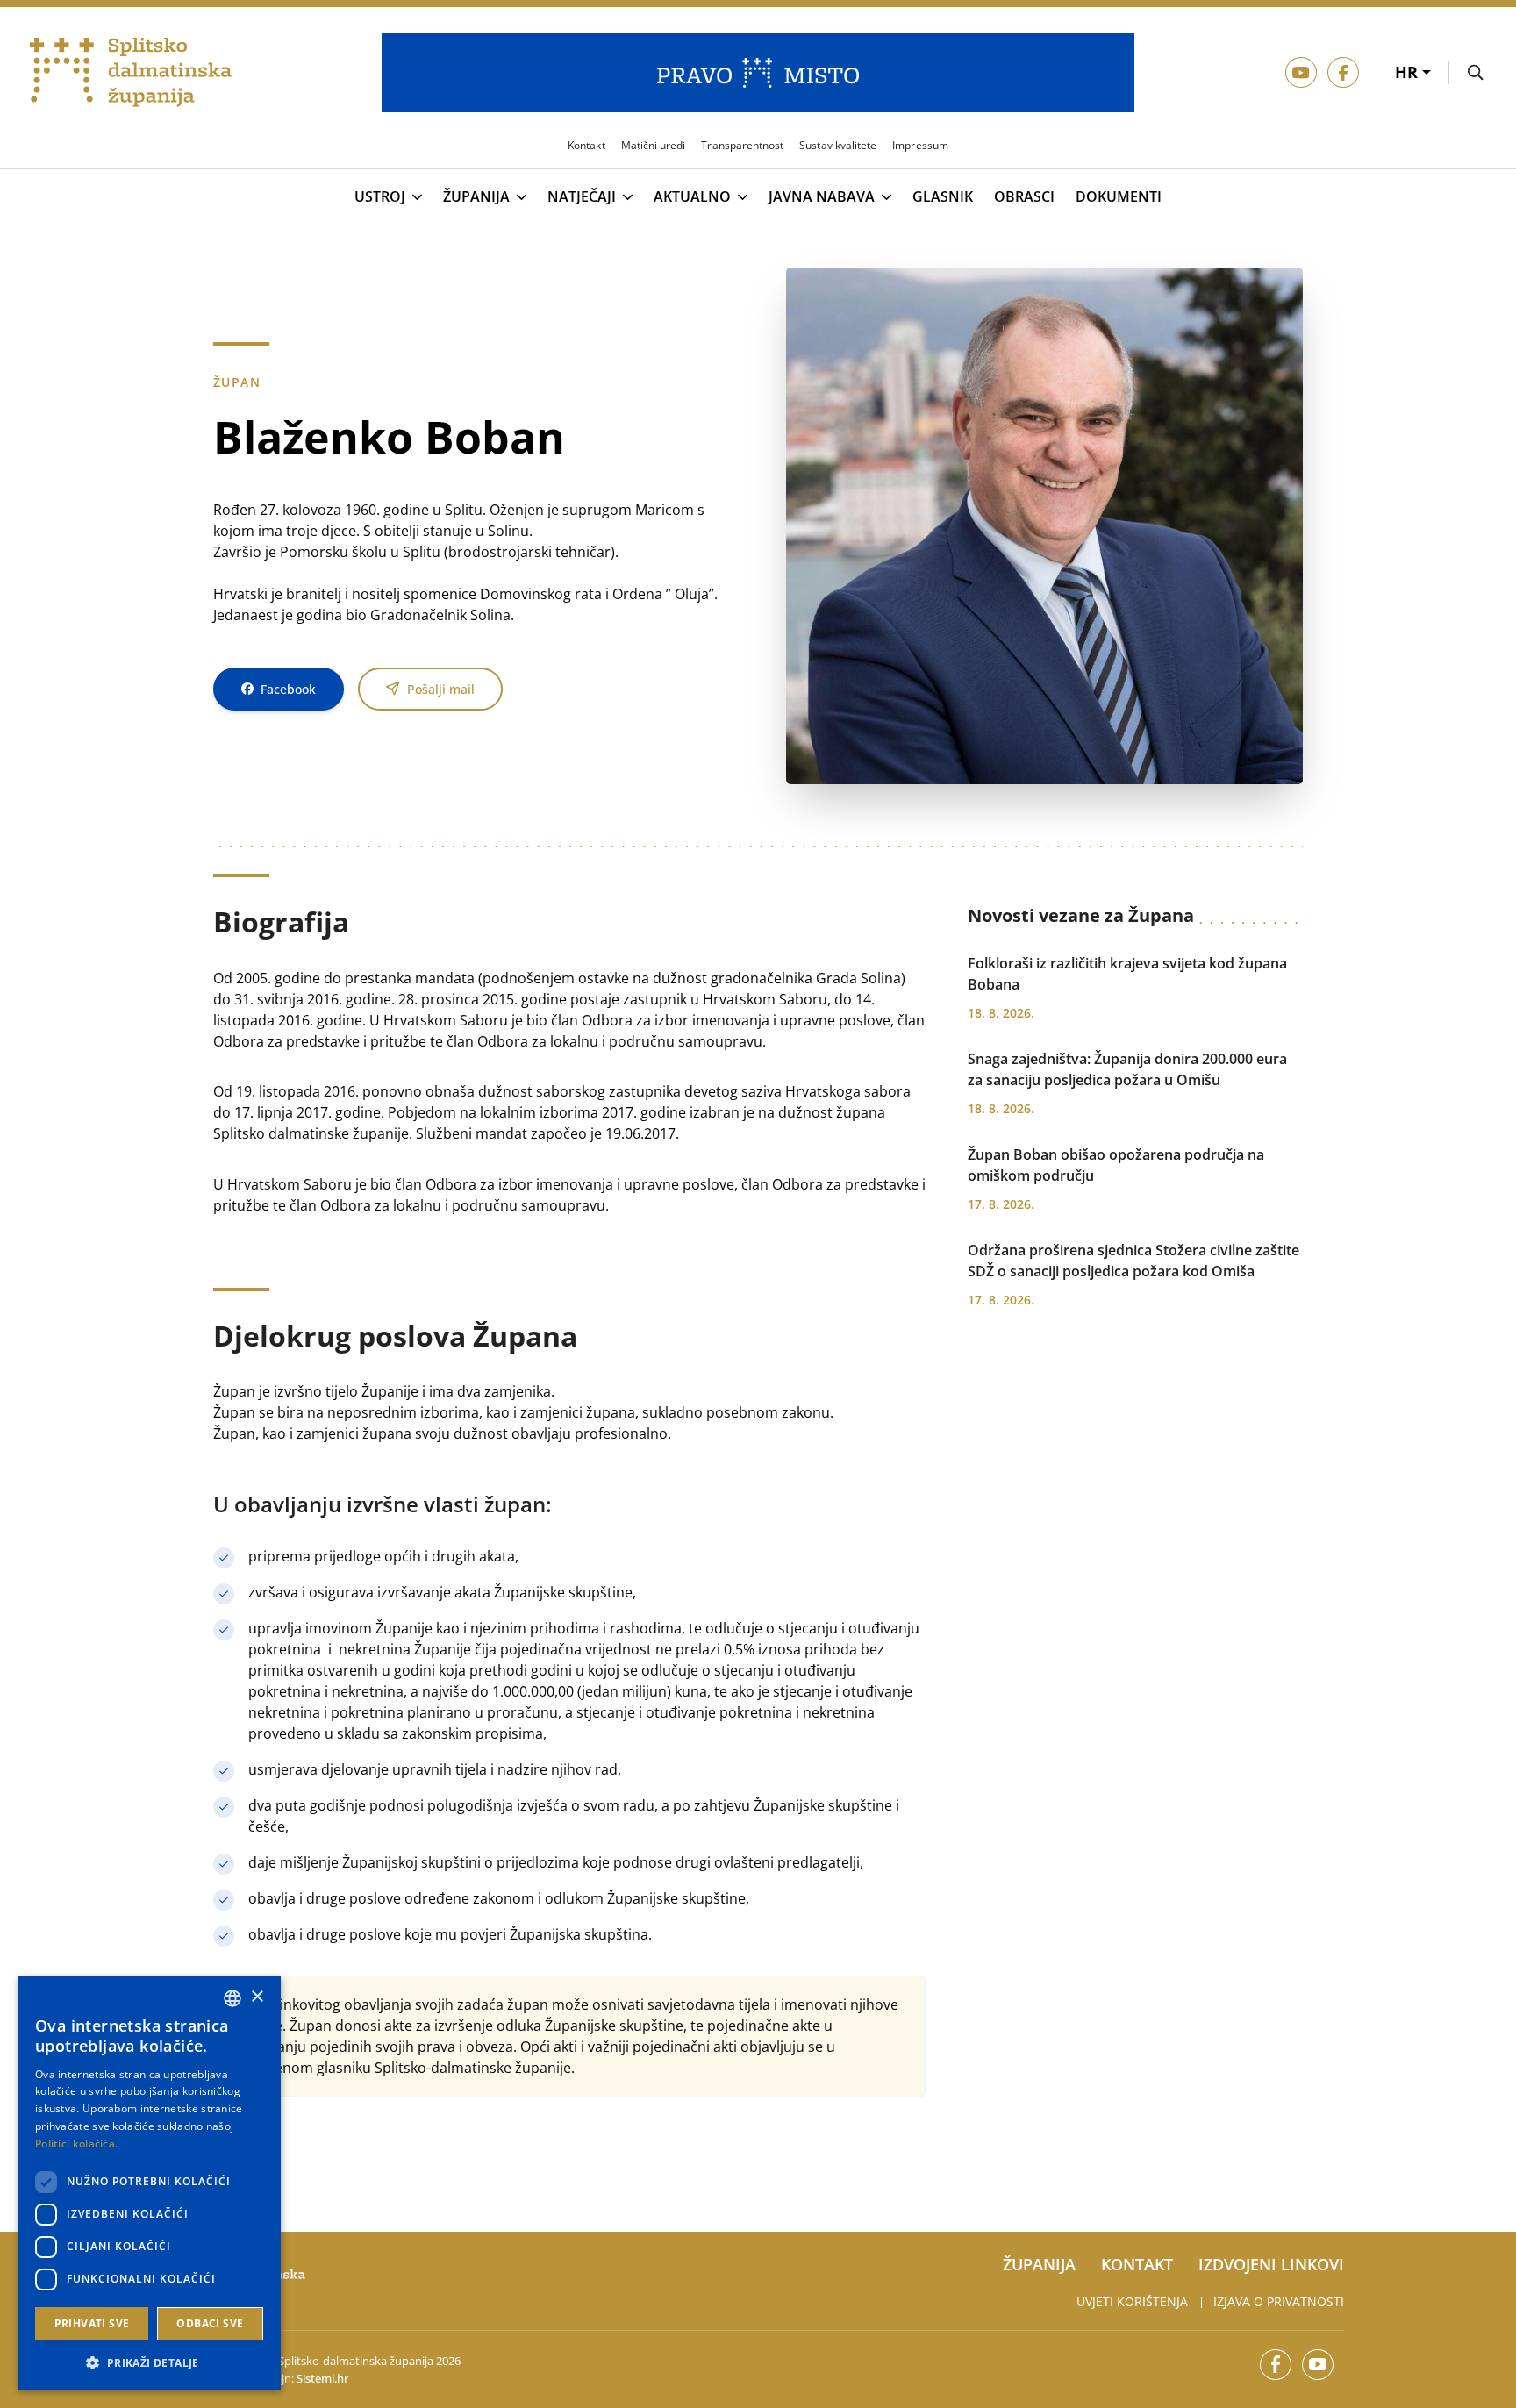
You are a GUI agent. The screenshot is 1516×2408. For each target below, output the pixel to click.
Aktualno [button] (692, 197)
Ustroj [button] (380, 197)
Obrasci (1024, 197)
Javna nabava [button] (822, 197)
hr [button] (1409, 72)
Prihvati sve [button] (92, 2323)
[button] (149, 2362)
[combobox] (232, 1998)
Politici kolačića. (76, 2144)
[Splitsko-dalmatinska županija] (131, 73)
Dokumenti (1119, 197)
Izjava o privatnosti (1279, 2301)
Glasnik (943, 197)
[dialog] (149, 2183)
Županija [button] (476, 197)
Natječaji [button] (582, 197)
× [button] (257, 1997)
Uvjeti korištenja (1132, 2301)
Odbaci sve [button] (210, 2323)
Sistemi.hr (322, 2378)
